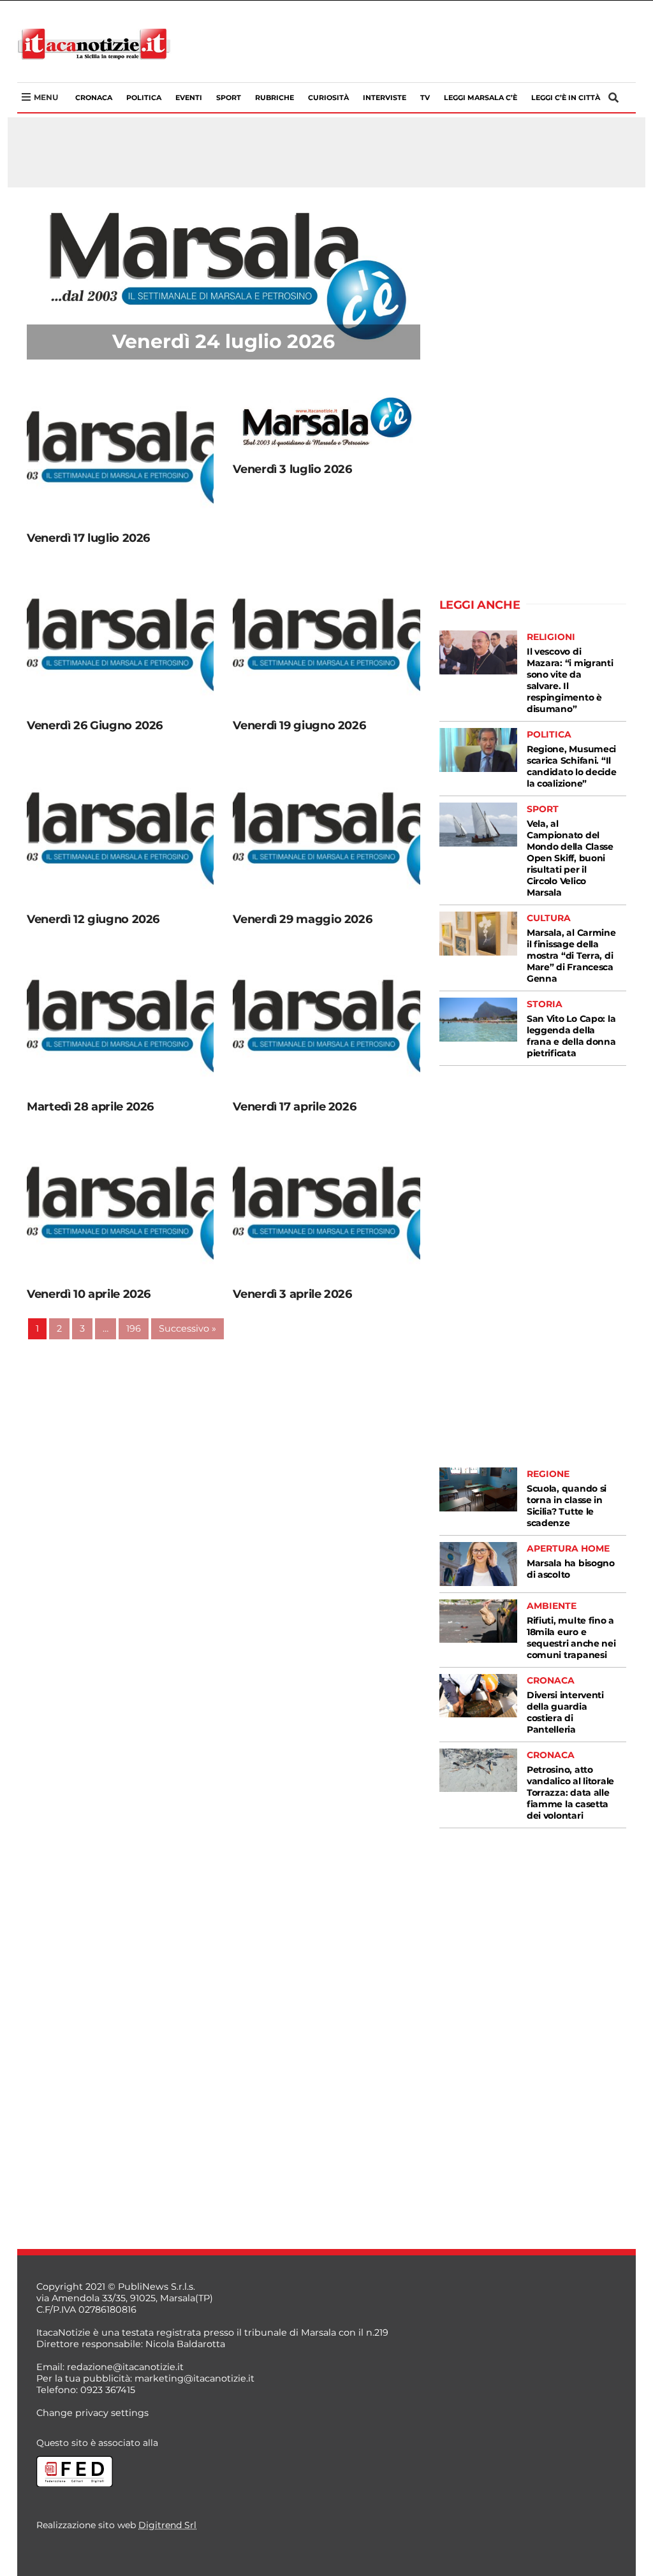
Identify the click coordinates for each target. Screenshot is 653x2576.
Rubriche (275, 98)
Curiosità (328, 98)
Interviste (385, 98)
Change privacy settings (92, 2413)
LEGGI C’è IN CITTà (566, 98)
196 (134, 1328)
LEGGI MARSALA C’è (481, 98)
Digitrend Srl (167, 2525)
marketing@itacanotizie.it (194, 2378)
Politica (144, 98)
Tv (425, 98)
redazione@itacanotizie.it (125, 2367)
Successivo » (187, 1328)
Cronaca (94, 98)
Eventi (189, 98)
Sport (229, 98)
